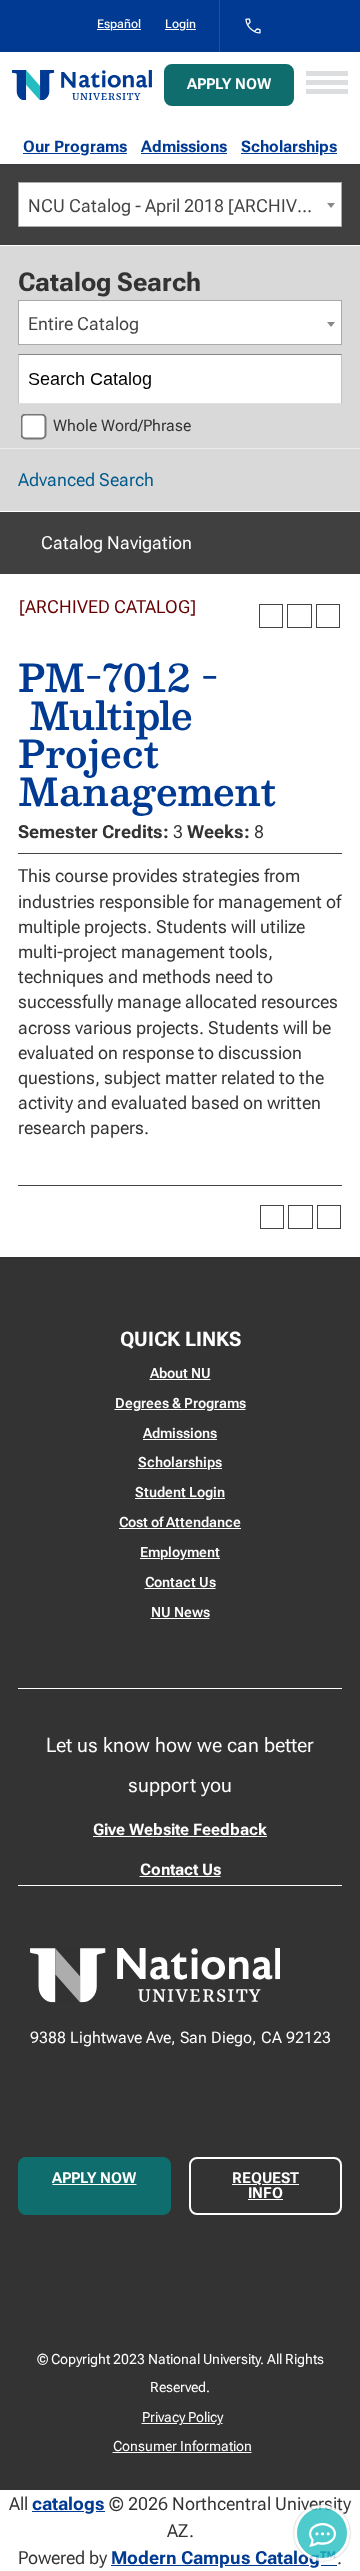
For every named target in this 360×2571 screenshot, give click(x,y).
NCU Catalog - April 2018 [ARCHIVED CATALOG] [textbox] (184, 205)
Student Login (180, 1492)
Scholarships (289, 146)
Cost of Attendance (180, 1522)
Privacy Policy (182, 2417)
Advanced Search (86, 479)
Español (119, 24)
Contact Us (180, 1582)
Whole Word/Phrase (122, 425)
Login (180, 24)
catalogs (68, 2503)
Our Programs (75, 146)
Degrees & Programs (180, 1403)
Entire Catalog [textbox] (83, 323)
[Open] (327, 84)
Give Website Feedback (180, 1829)
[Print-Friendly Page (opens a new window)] (299, 616)
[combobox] (180, 204)
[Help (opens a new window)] (328, 616)
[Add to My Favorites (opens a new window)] (271, 616)
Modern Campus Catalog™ (224, 2557)
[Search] (318, 379)
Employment (180, 1552)
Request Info (265, 2185)
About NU (180, 1373)
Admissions (184, 146)
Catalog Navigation (116, 542)
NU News (180, 1612)
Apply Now (229, 84)
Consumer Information (182, 2446)
